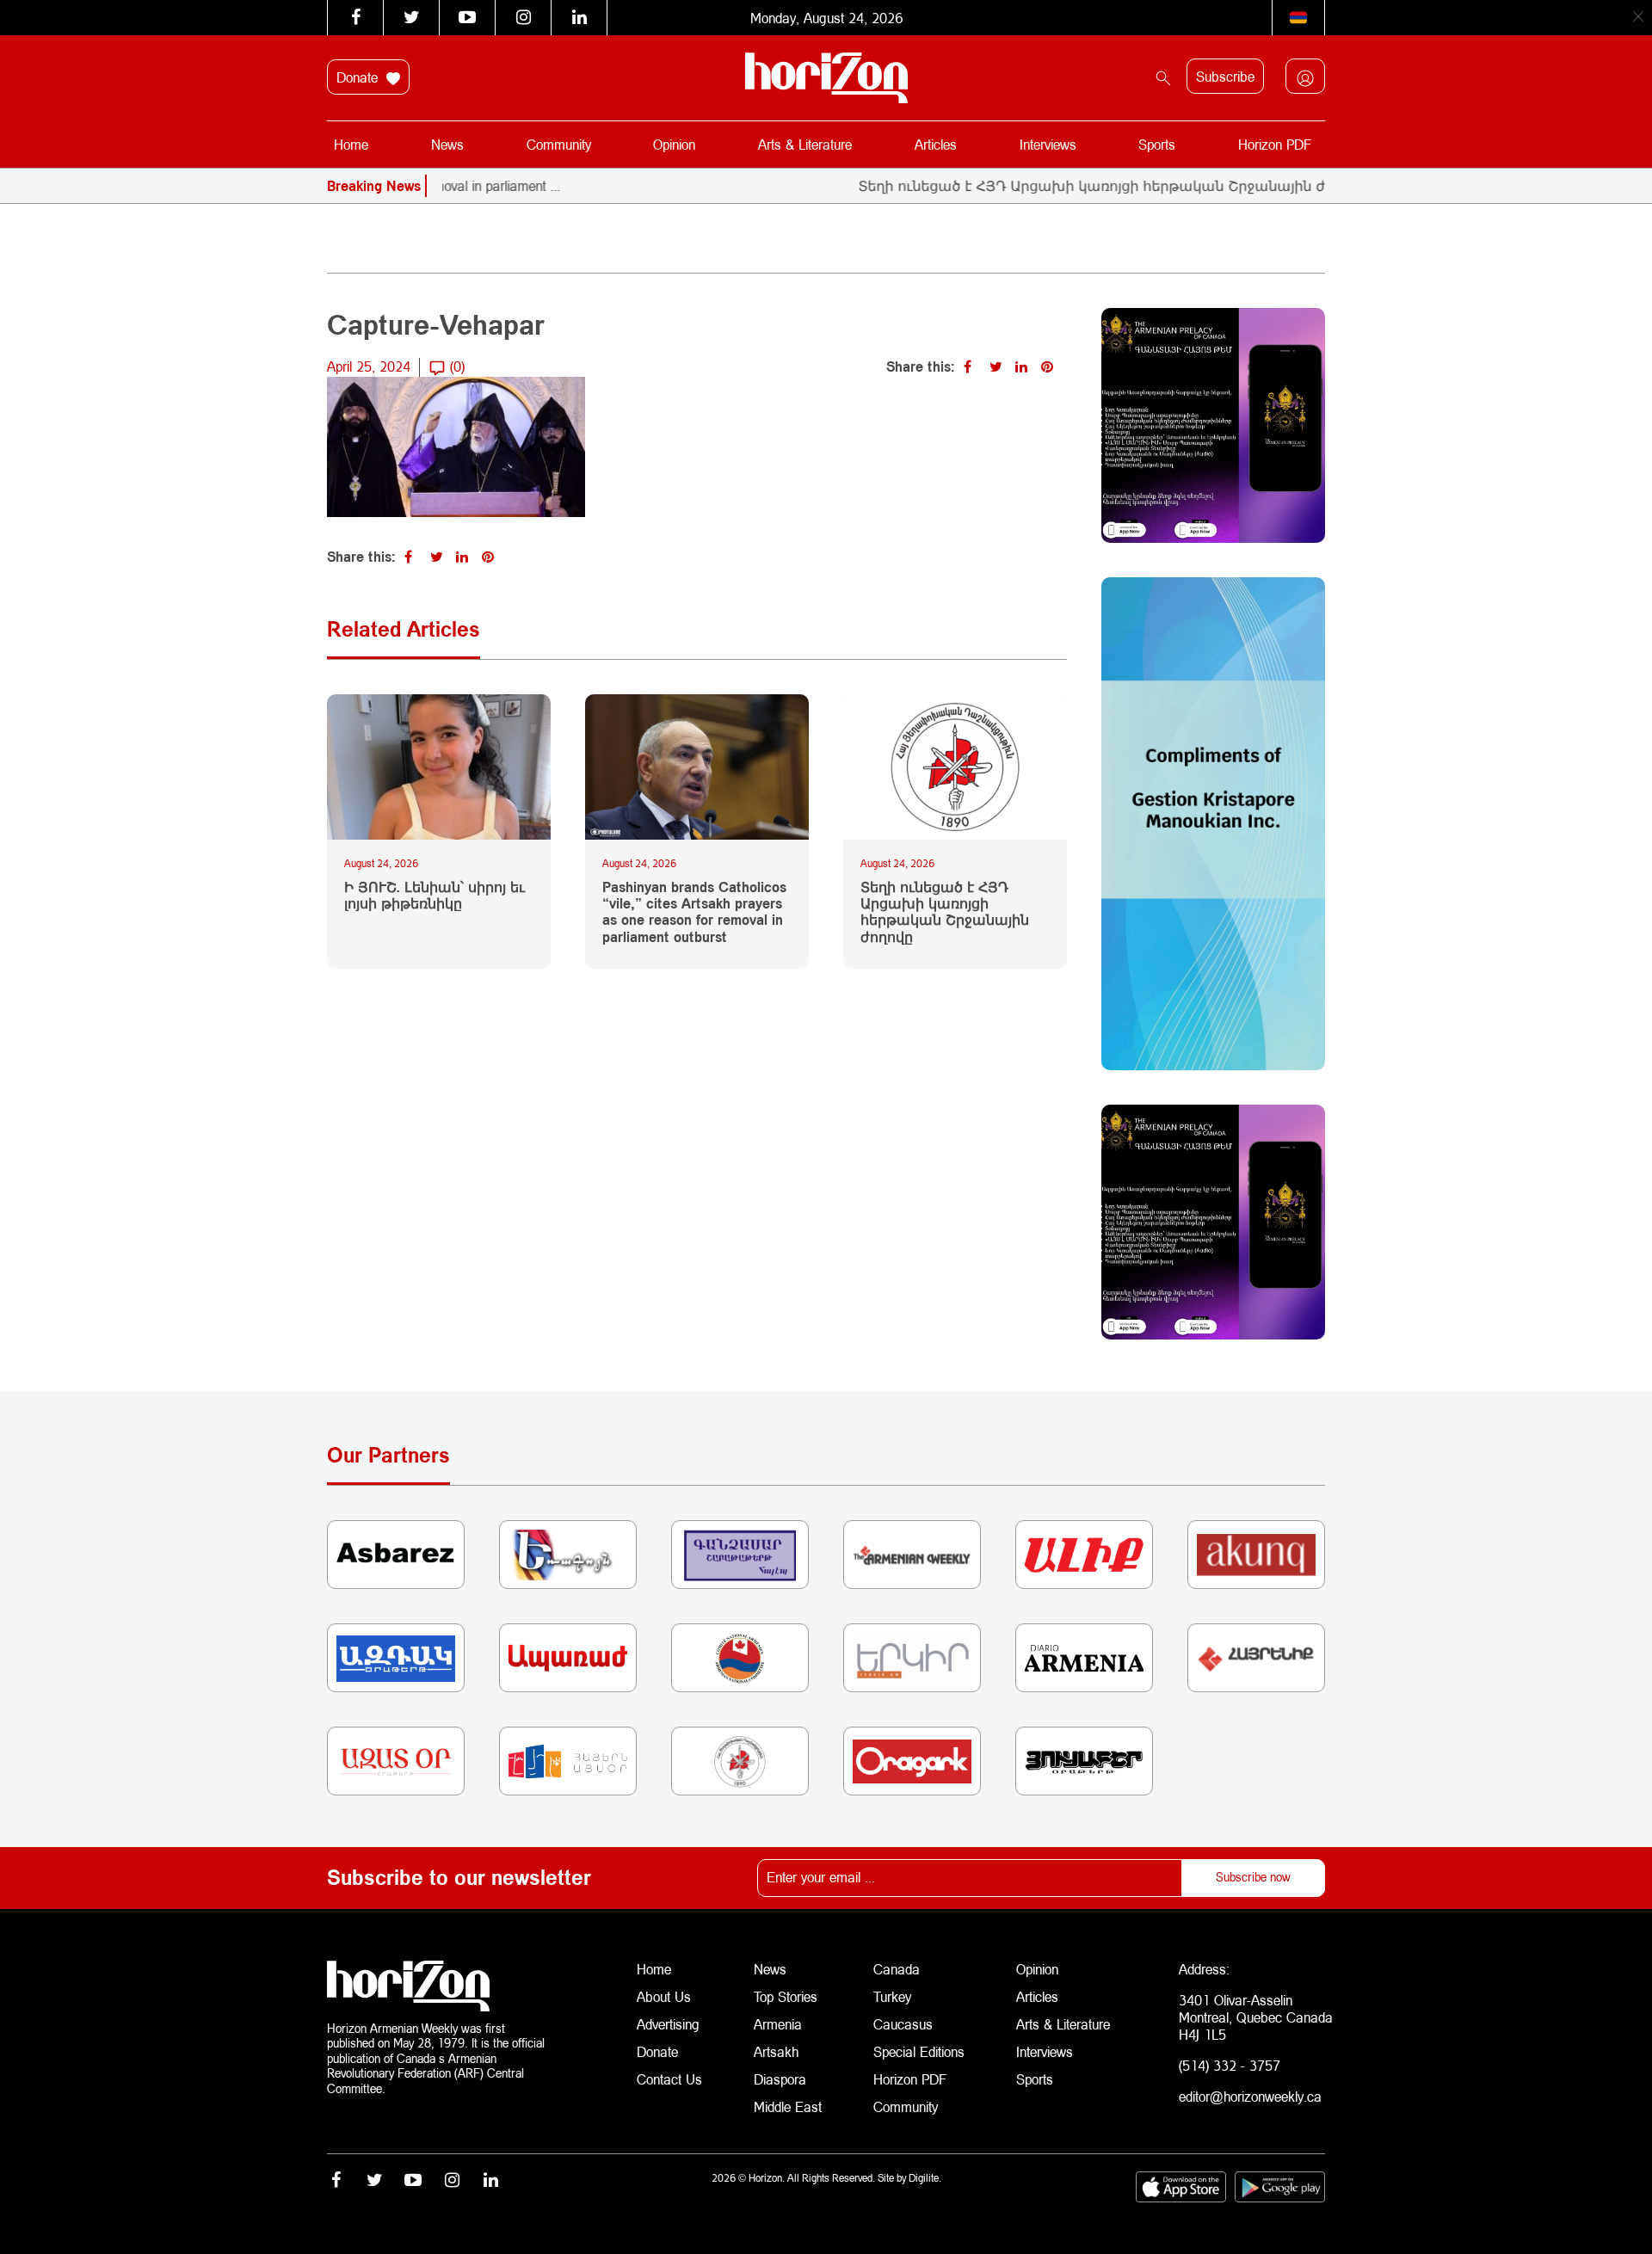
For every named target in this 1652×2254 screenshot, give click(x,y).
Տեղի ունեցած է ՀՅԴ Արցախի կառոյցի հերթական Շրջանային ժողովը (1060, 185)
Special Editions (919, 2051)
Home (351, 144)
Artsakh (776, 2051)
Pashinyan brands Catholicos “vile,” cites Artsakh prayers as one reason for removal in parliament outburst (694, 911)
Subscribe (1225, 76)
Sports (1157, 144)
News (447, 144)
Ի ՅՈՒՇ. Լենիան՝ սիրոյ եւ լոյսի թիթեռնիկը (435, 895)
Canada (897, 1969)
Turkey (892, 1996)
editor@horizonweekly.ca (1250, 2096)
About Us (664, 1996)
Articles (936, 144)
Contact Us (669, 2079)
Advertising (668, 2024)
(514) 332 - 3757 (1230, 2065)
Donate (359, 77)
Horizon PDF (1275, 144)
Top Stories (786, 1996)
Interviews (1048, 144)
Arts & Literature (805, 144)
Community (559, 144)
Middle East (788, 2106)
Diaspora (780, 2079)
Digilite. (925, 2178)
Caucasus (903, 2024)
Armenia (778, 2024)
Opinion (674, 144)
